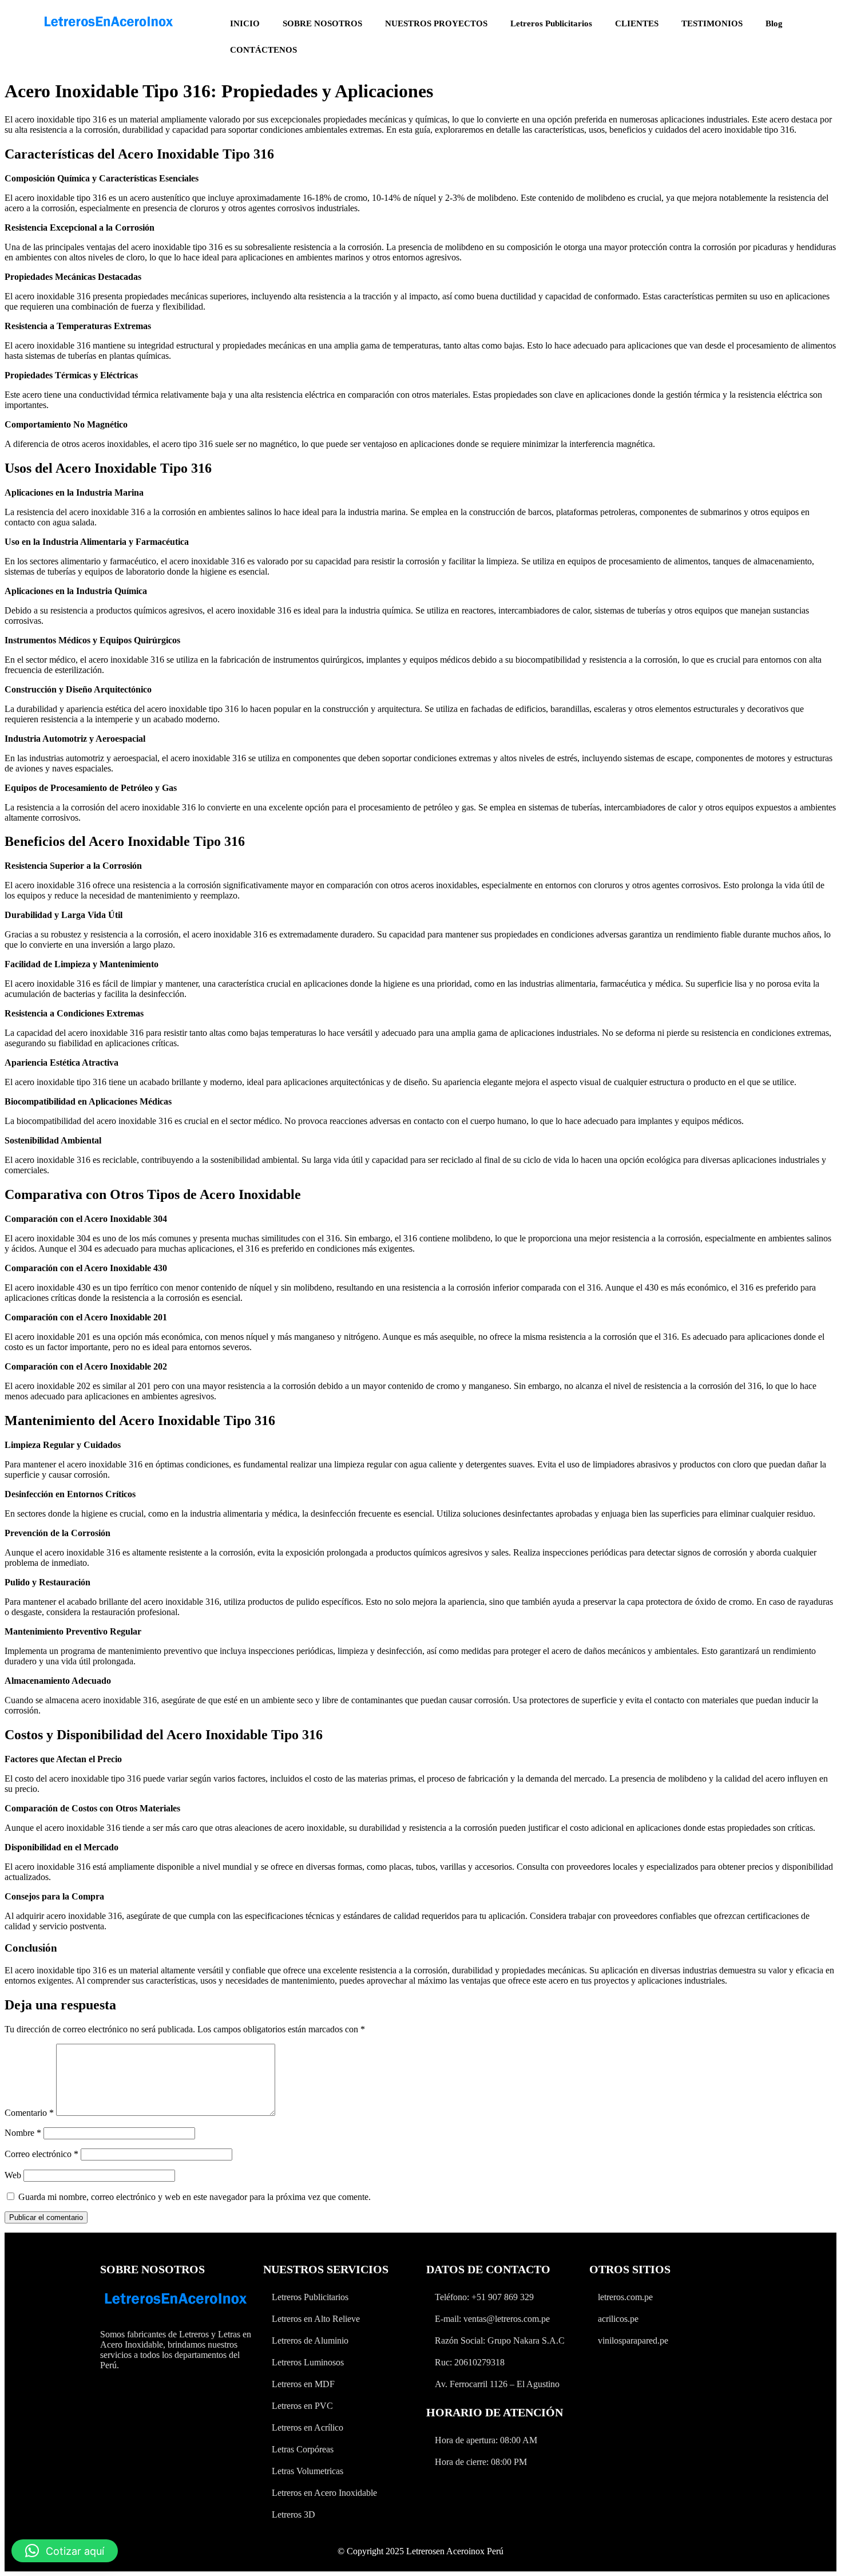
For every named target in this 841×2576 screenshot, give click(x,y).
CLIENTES (637, 23)
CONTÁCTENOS (263, 50)
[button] (65, 2551)
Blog (774, 23)
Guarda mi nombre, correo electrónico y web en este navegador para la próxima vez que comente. (195, 2197)
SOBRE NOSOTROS (322, 23)
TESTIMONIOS (712, 23)
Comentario (29, 2113)
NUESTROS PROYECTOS (436, 23)
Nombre (23, 2133)
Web (13, 2175)
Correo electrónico (41, 2154)
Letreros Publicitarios (551, 23)
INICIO (245, 23)
